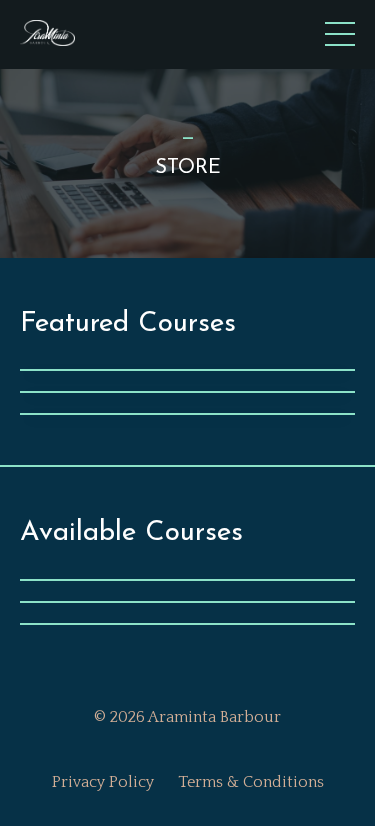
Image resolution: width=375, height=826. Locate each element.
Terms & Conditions (251, 782)
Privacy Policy (103, 782)
